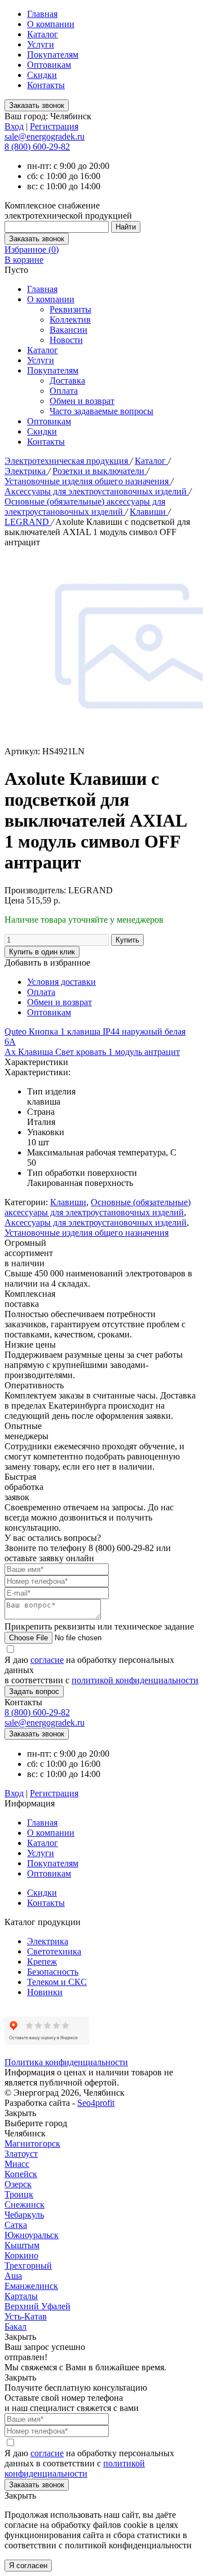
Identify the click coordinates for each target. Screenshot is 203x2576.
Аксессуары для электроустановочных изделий (97, 491)
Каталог (43, 34)
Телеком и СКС (57, 1982)
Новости (66, 340)
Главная (42, 14)
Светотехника (54, 1951)
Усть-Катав (26, 2316)
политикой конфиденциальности (135, 1680)
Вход (14, 126)
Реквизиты (70, 309)
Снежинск (25, 2204)
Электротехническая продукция (67, 461)
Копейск (21, 2174)
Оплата (64, 391)
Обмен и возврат (82, 401)
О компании (51, 24)
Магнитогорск (32, 2143)
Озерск (18, 2184)
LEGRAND (28, 522)
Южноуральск (32, 2235)
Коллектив (70, 320)
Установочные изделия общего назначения (88, 481)
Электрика (26, 471)
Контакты (46, 85)
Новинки (45, 1992)
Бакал (16, 2327)
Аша (13, 2276)
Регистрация (54, 126)
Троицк (19, 2194)
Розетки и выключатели (100, 471)
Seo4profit (96, 2103)
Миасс (17, 2164)
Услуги (41, 44)
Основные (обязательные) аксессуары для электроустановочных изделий (85, 507)
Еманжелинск (31, 2286)
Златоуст (21, 2154)
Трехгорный (28, 2266)
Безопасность (53, 1972)
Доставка (67, 381)
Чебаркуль (24, 2215)
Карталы (21, 2296)
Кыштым (22, 2245)
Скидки (42, 75)
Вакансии (69, 330)
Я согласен (28, 2566)
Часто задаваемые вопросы (101, 411)
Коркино (21, 2255)
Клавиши (149, 512)
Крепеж (42, 1962)
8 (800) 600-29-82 (37, 147)
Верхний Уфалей (37, 2306)
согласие (47, 1660)
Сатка (16, 2225)
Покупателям (53, 55)
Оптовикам (49, 65)
